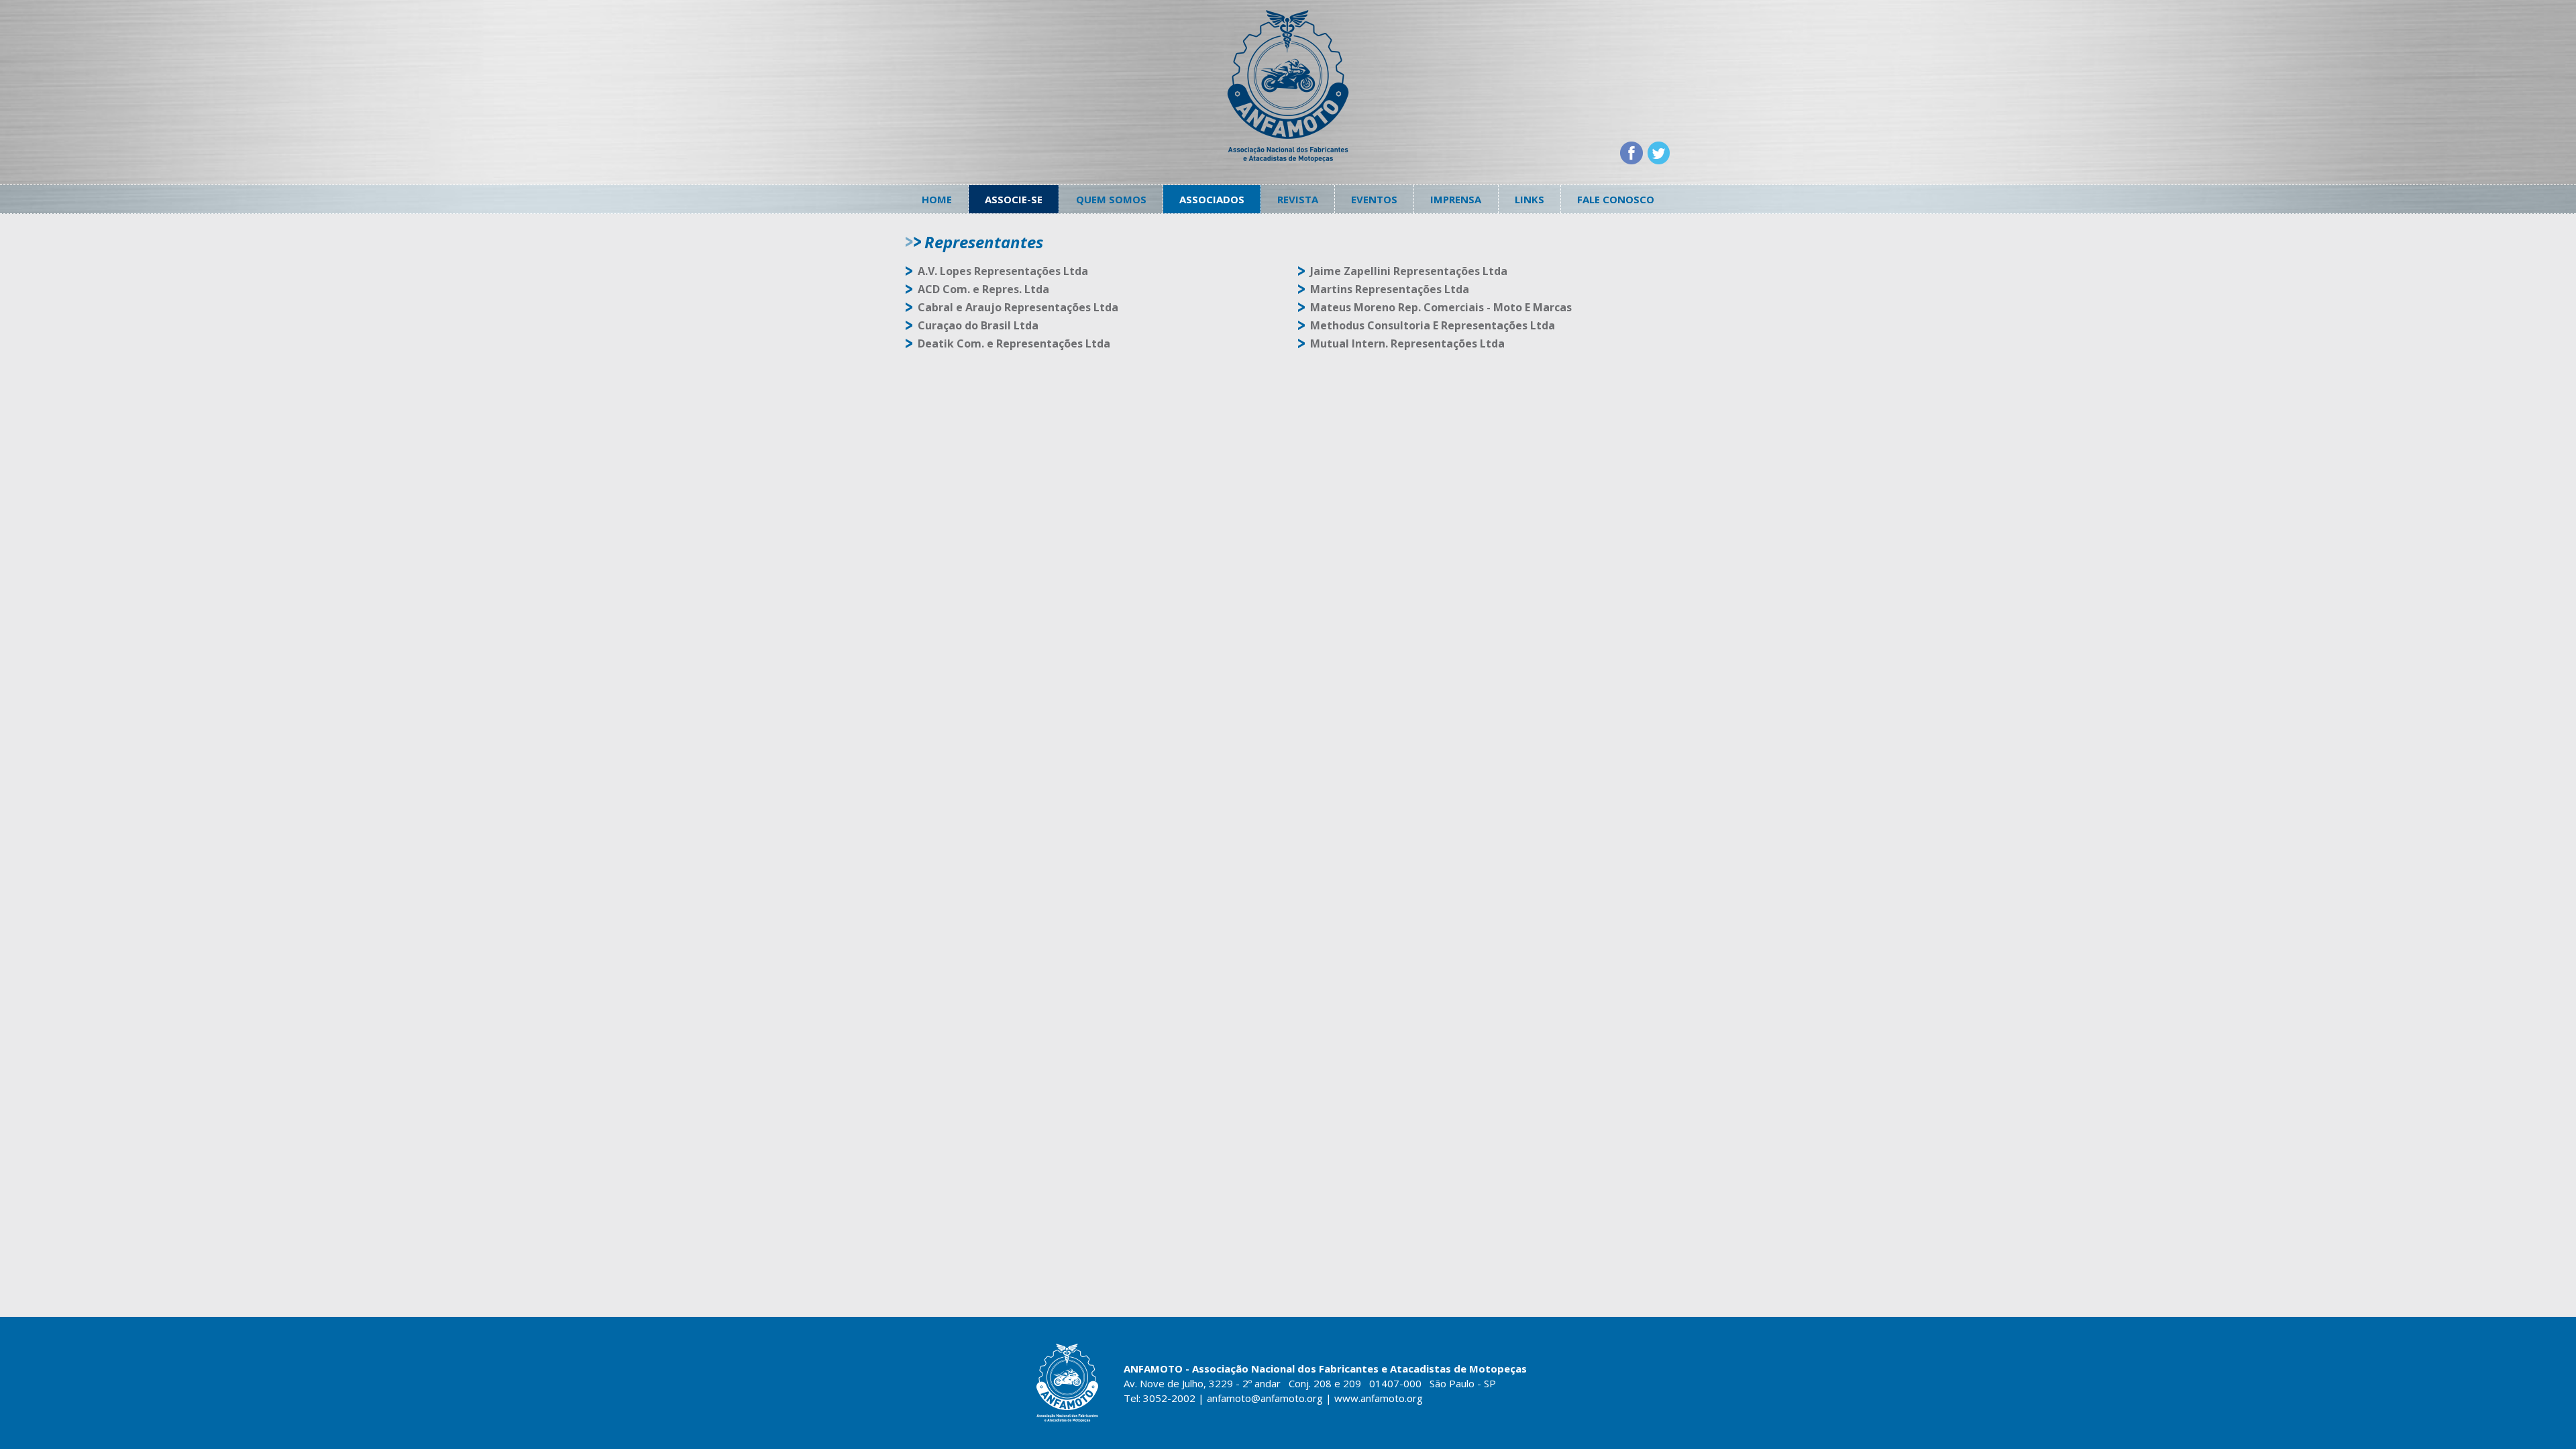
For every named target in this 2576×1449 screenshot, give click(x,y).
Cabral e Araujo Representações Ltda (1018, 307)
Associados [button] (1212, 199)
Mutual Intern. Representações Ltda (1407, 343)
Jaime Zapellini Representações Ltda (1409, 271)
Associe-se (1014, 199)
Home (937, 199)
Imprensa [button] (1456, 199)
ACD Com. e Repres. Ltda (983, 289)
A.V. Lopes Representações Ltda (1003, 271)
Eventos (1374, 199)
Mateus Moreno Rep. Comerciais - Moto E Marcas (1441, 307)
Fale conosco (1616, 199)
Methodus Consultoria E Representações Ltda (1433, 325)
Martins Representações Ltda (1390, 289)
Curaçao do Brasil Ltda (978, 325)
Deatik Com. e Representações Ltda (1014, 343)
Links (1529, 199)
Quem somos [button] (1111, 199)
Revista (1298, 199)
